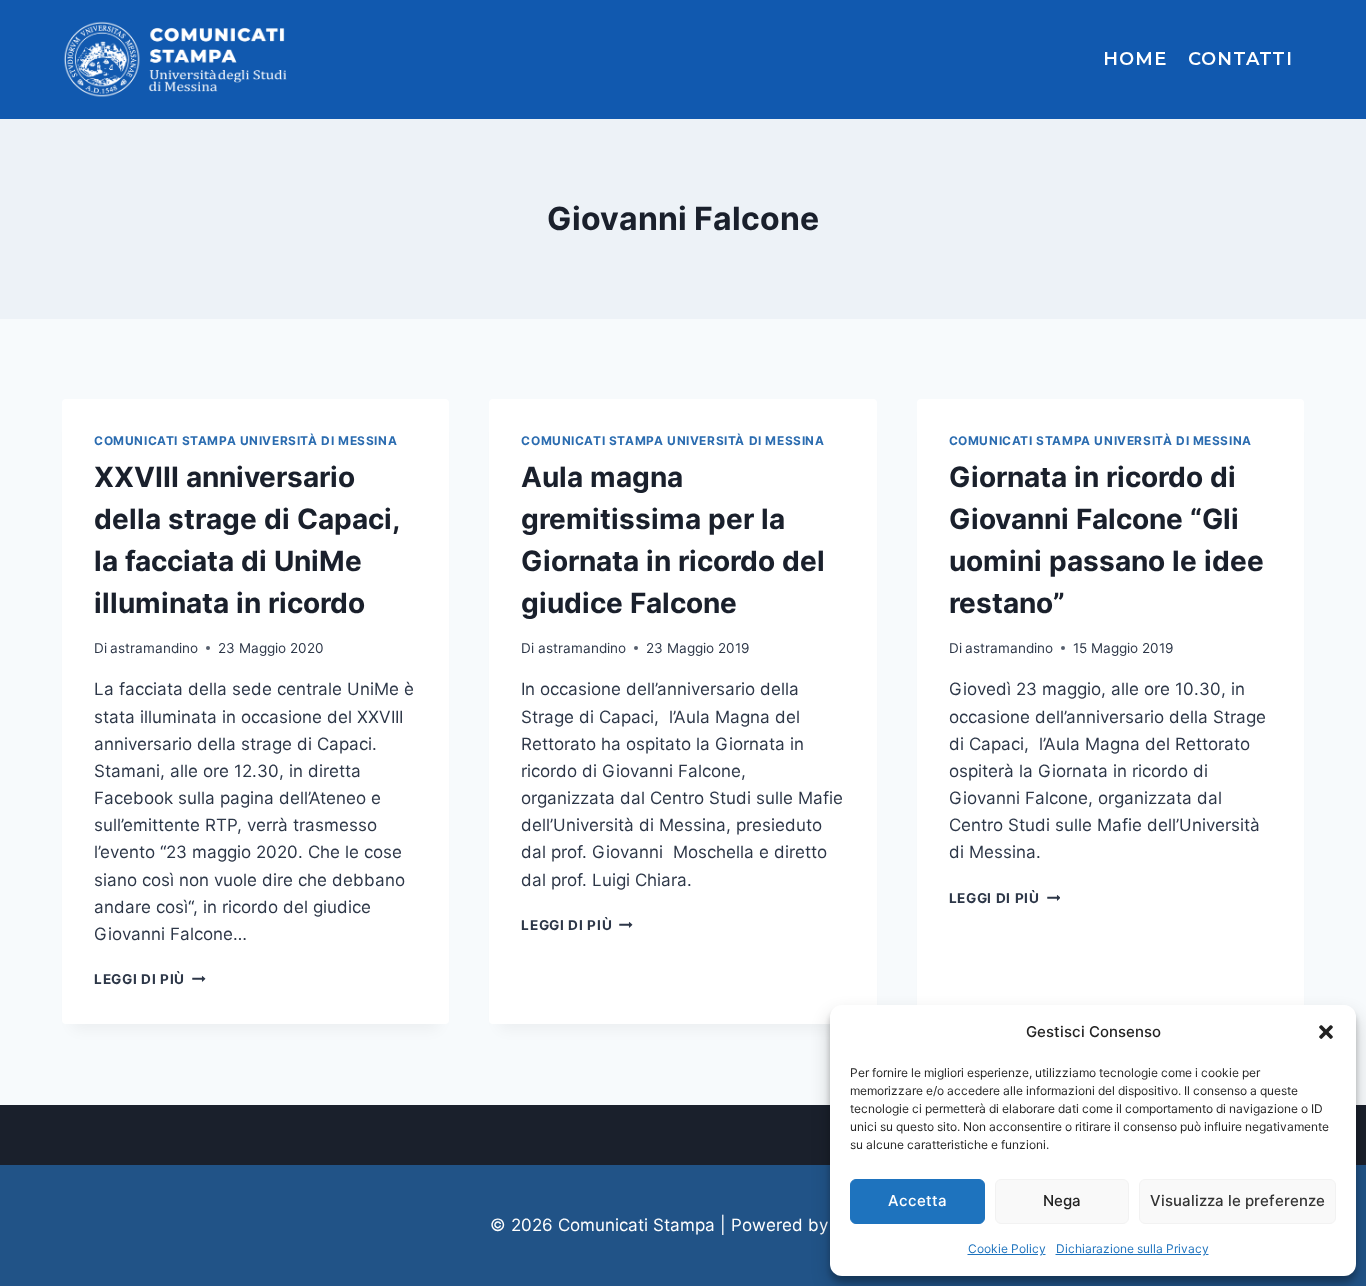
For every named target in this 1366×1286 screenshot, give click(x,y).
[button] (1326, 1032)
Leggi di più (150, 979)
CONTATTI (1240, 59)
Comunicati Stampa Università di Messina (245, 440)
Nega (1062, 1200)
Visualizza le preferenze (1237, 1200)
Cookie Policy (1007, 1248)
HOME (1135, 59)
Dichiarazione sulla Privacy (1132, 1248)
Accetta (917, 1200)
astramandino (154, 648)
